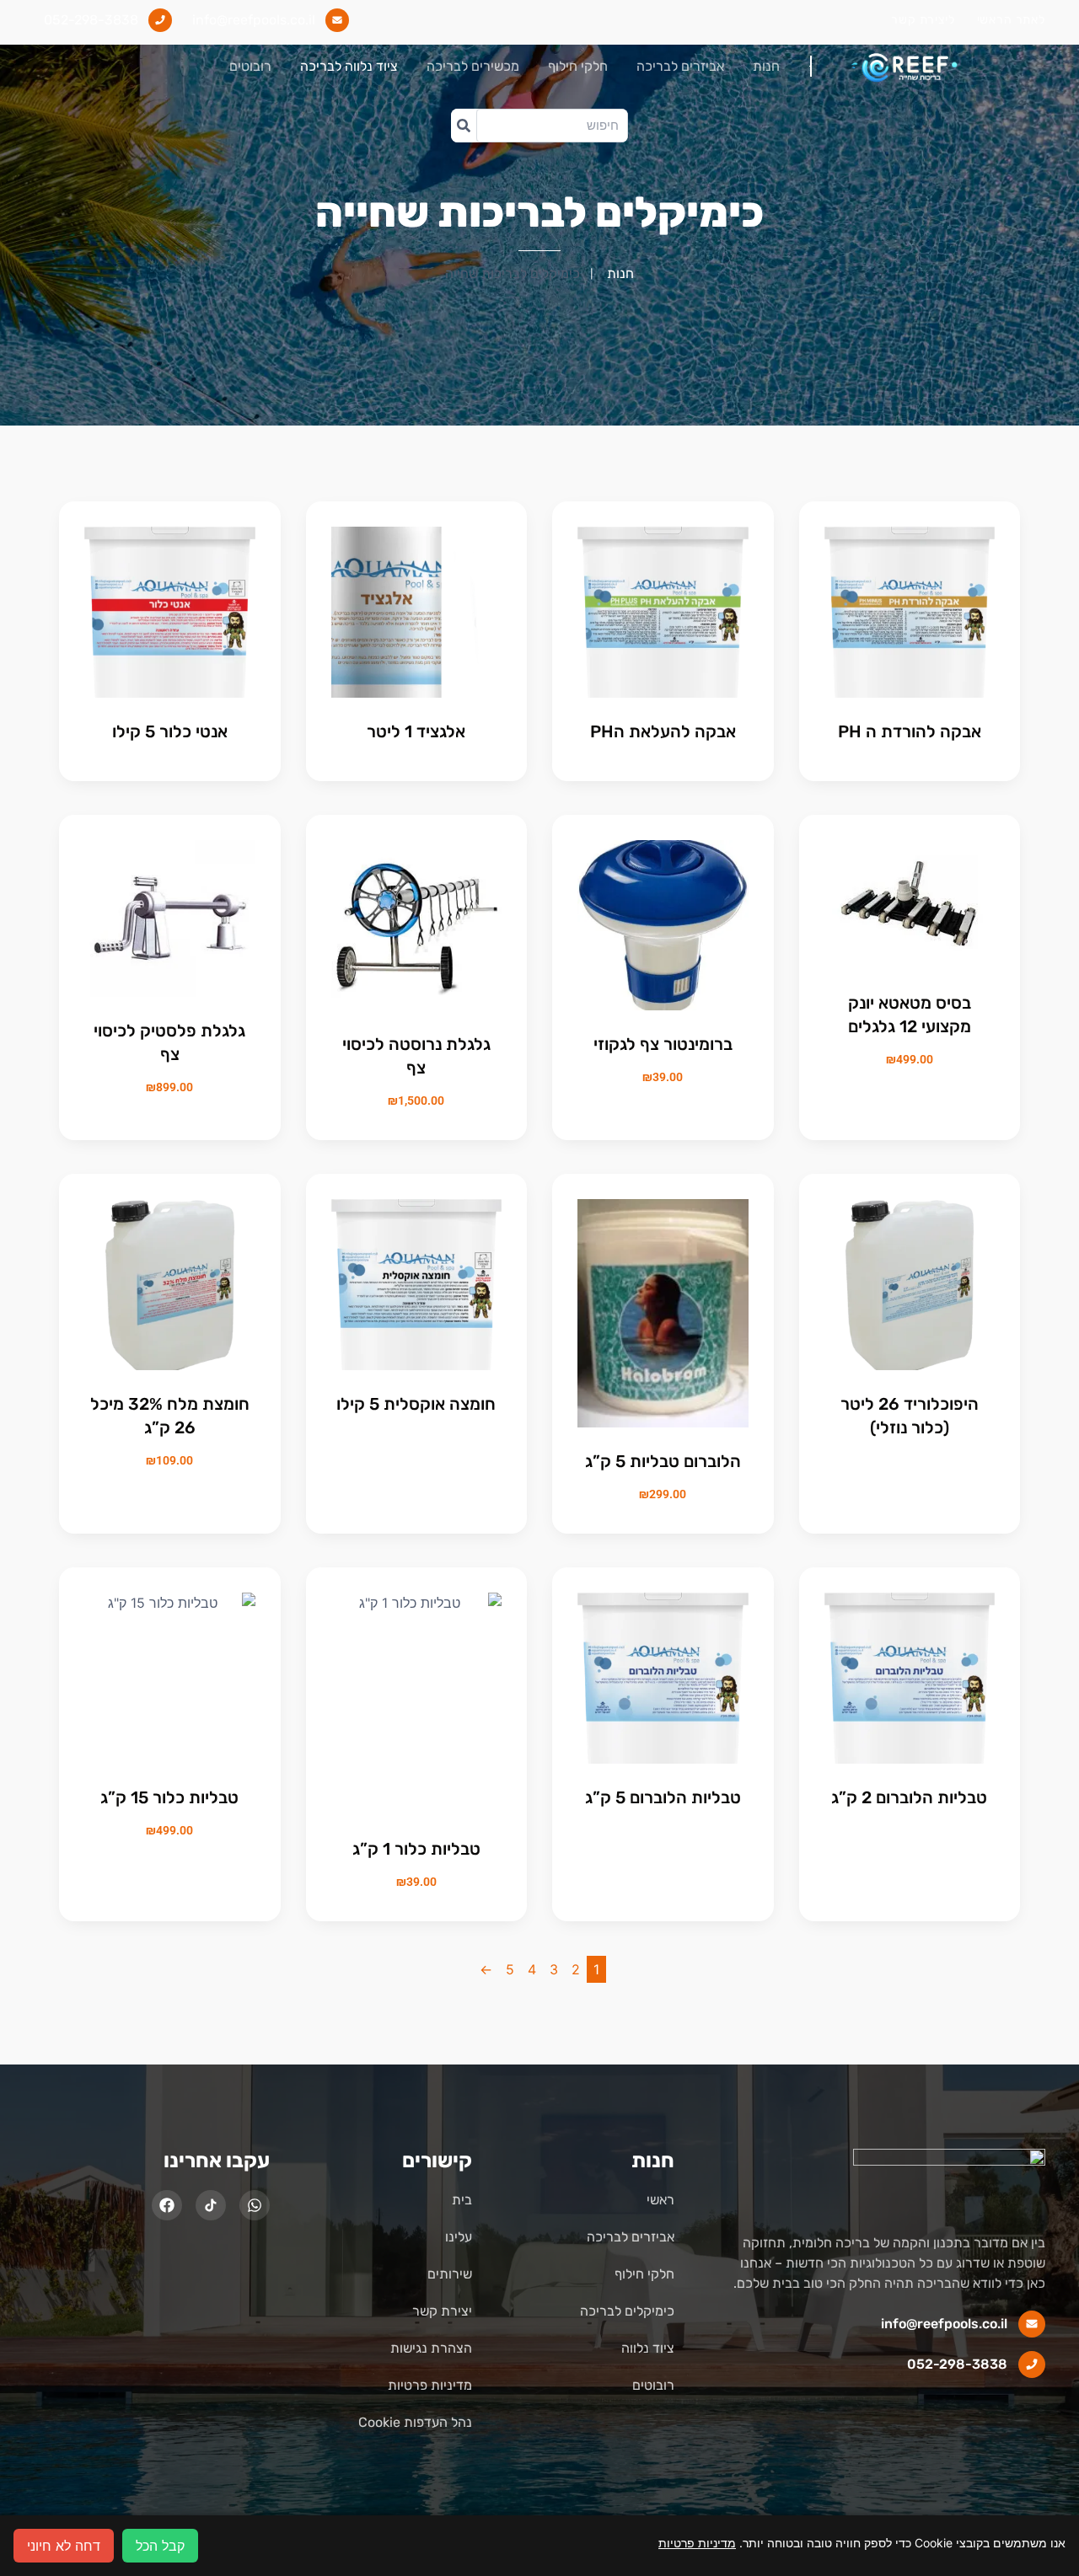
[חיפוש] (464, 126)
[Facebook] (167, 2205)
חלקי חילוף (578, 66)
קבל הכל (160, 2546)
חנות (766, 66)
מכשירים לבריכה (473, 66)
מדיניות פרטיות (697, 2543)
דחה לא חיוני (64, 2546)
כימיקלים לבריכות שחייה (539, 212)
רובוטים (250, 66)
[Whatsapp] (255, 2205)
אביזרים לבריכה (680, 66)
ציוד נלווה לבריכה (349, 66)
